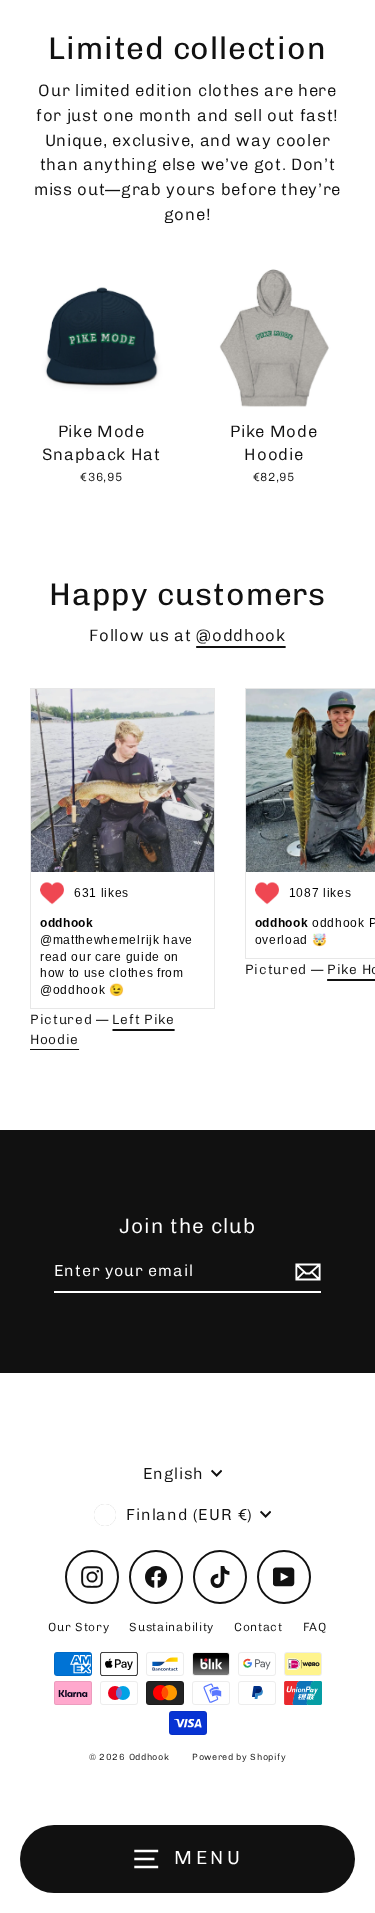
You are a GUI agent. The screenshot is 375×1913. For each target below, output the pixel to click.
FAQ (315, 1627)
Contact (258, 1627)
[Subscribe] (305, 1272)
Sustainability (171, 1627)
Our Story (78, 1627)
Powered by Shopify (239, 1757)
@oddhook (240, 635)
